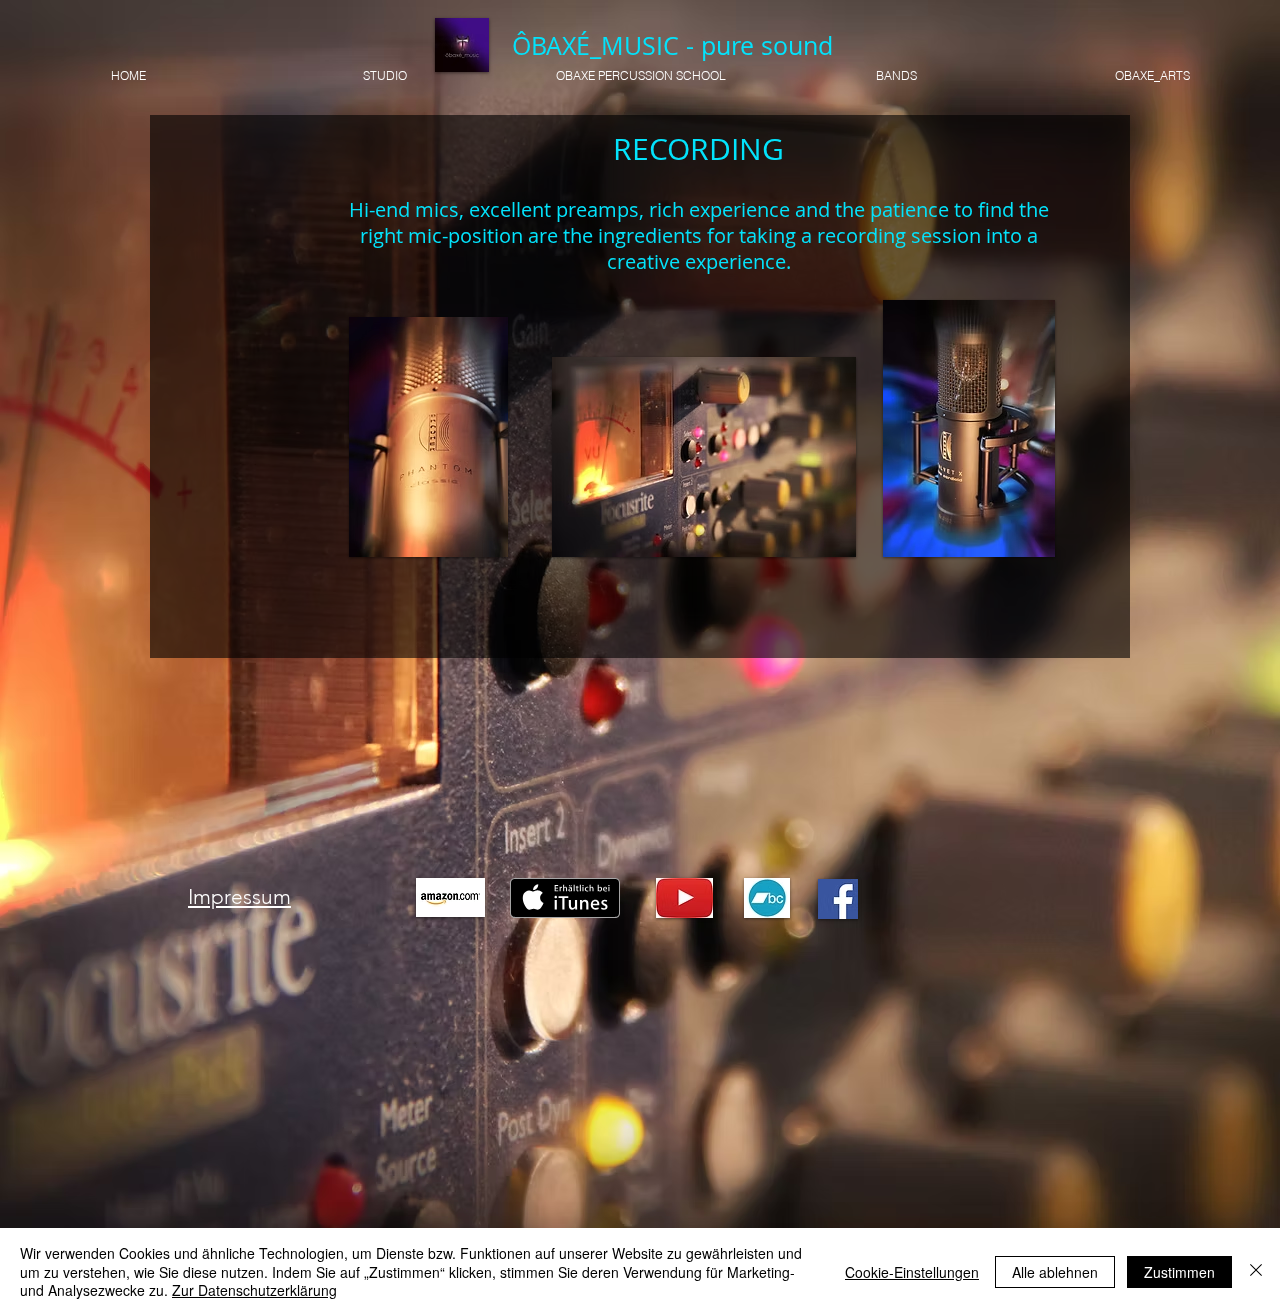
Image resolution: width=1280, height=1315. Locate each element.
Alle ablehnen (1055, 1272)
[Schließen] (1256, 1271)
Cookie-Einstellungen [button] (912, 1272)
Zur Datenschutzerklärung (254, 1290)
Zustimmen (1179, 1272)
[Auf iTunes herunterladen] (565, 898)
